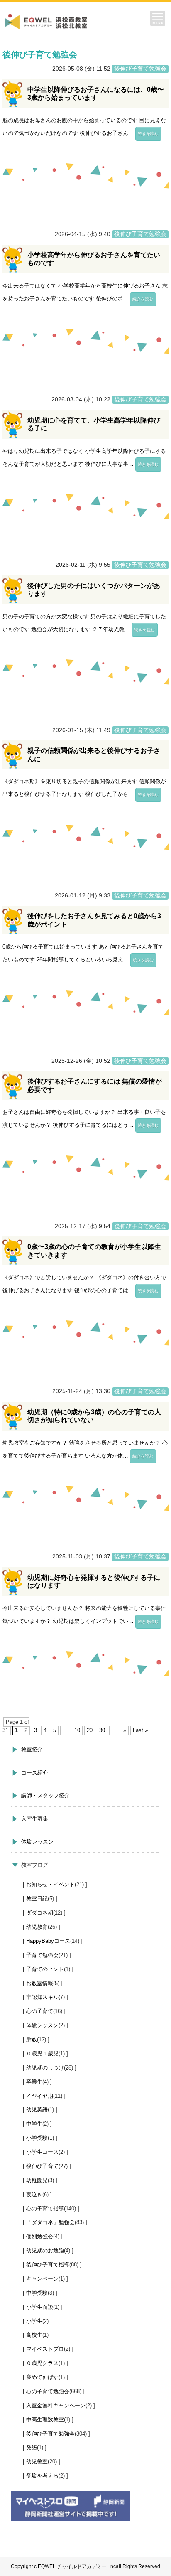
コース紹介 (35, 1773)
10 (77, 1730)
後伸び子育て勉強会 (50, 2434)
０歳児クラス (42, 2363)
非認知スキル (42, 1997)
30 (102, 1730)
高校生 (34, 2335)
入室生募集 (35, 1819)
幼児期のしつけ (45, 2068)
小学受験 (37, 2138)
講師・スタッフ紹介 (45, 1796)
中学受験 (37, 2293)
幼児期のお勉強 (45, 2250)
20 (90, 1730)
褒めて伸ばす (42, 2377)
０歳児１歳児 (42, 2054)
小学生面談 (40, 2307)
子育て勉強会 (42, 1955)
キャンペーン (42, 2279)
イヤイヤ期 (40, 2096)
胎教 (32, 2039)
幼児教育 (37, 1927)
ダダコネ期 (40, 1913)
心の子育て (40, 2011)
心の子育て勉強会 (48, 2391)
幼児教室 (37, 2462)
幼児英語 (37, 2110)
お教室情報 (40, 1983)
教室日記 (37, 1899)
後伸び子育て (42, 2166)
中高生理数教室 (45, 2420)
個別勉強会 (40, 2236)
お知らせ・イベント (50, 1884)
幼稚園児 (37, 2180)
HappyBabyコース (48, 1941)
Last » (140, 1730)
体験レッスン (37, 1842)
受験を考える (42, 2476)
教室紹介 (32, 1749)
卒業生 (34, 2082)
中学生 (34, 2124)
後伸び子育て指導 (48, 2265)
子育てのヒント (45, 1969)
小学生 (34, 2321)
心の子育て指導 (45, 2209)
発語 (32, 2447)
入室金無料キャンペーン (56, 2405)
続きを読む (148, 134)
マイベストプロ (45, 2349)
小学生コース (42, 2152)
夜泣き (34, 2194)
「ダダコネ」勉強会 (50, 2222)
